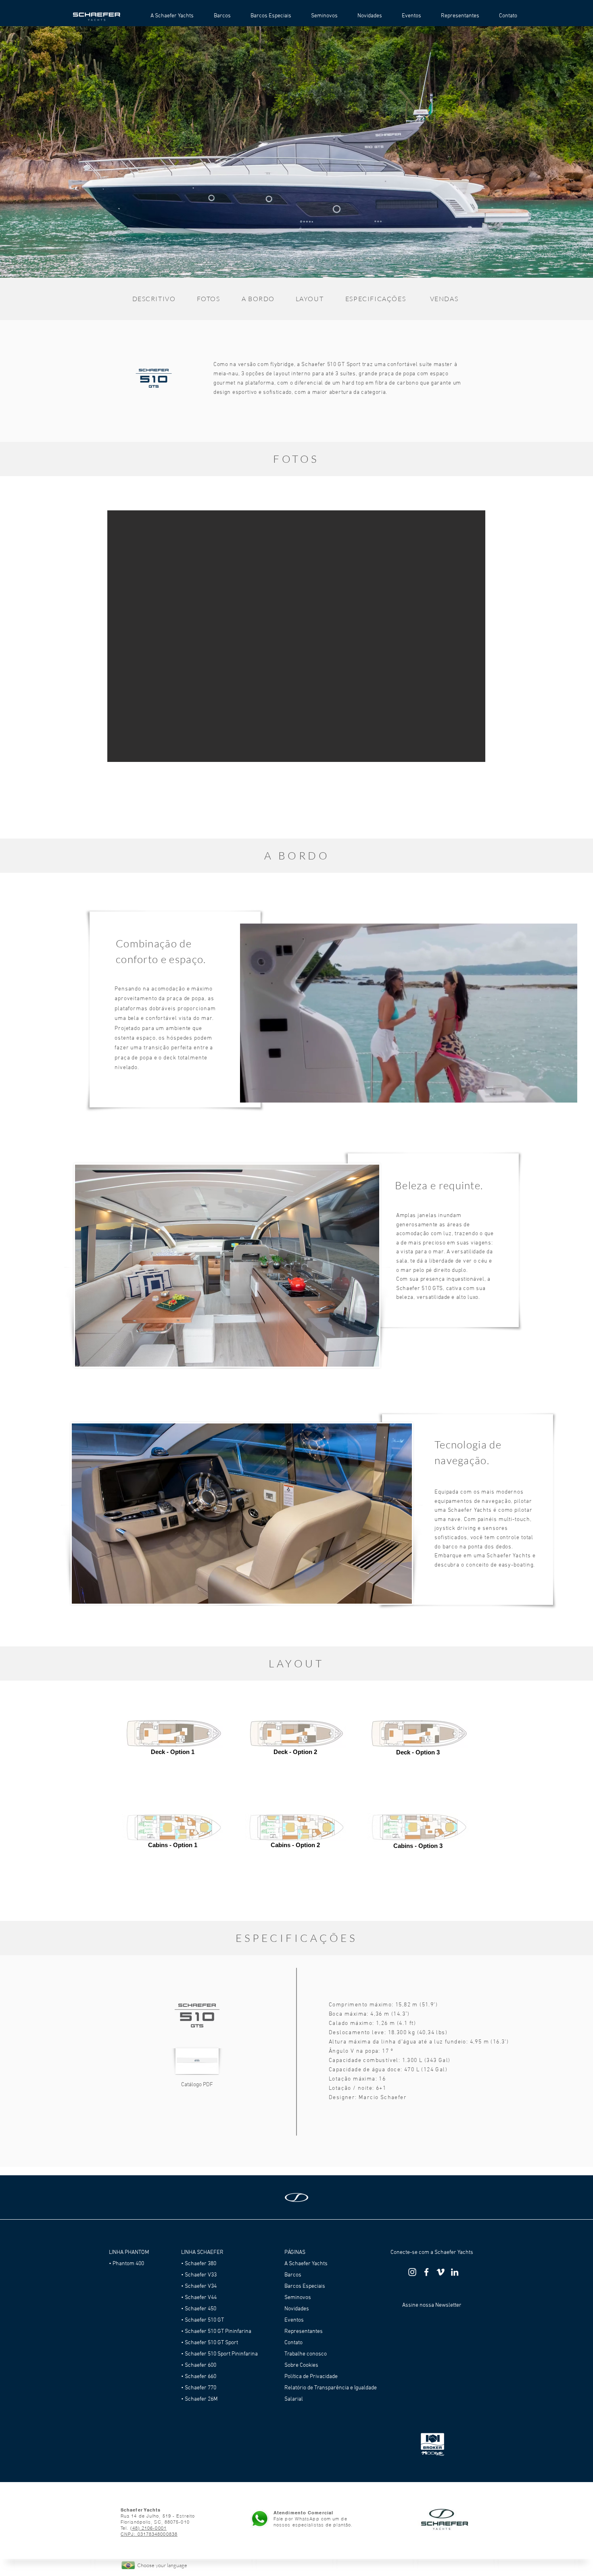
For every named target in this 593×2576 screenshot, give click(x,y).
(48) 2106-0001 (148, 2528)
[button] (296, 152)
